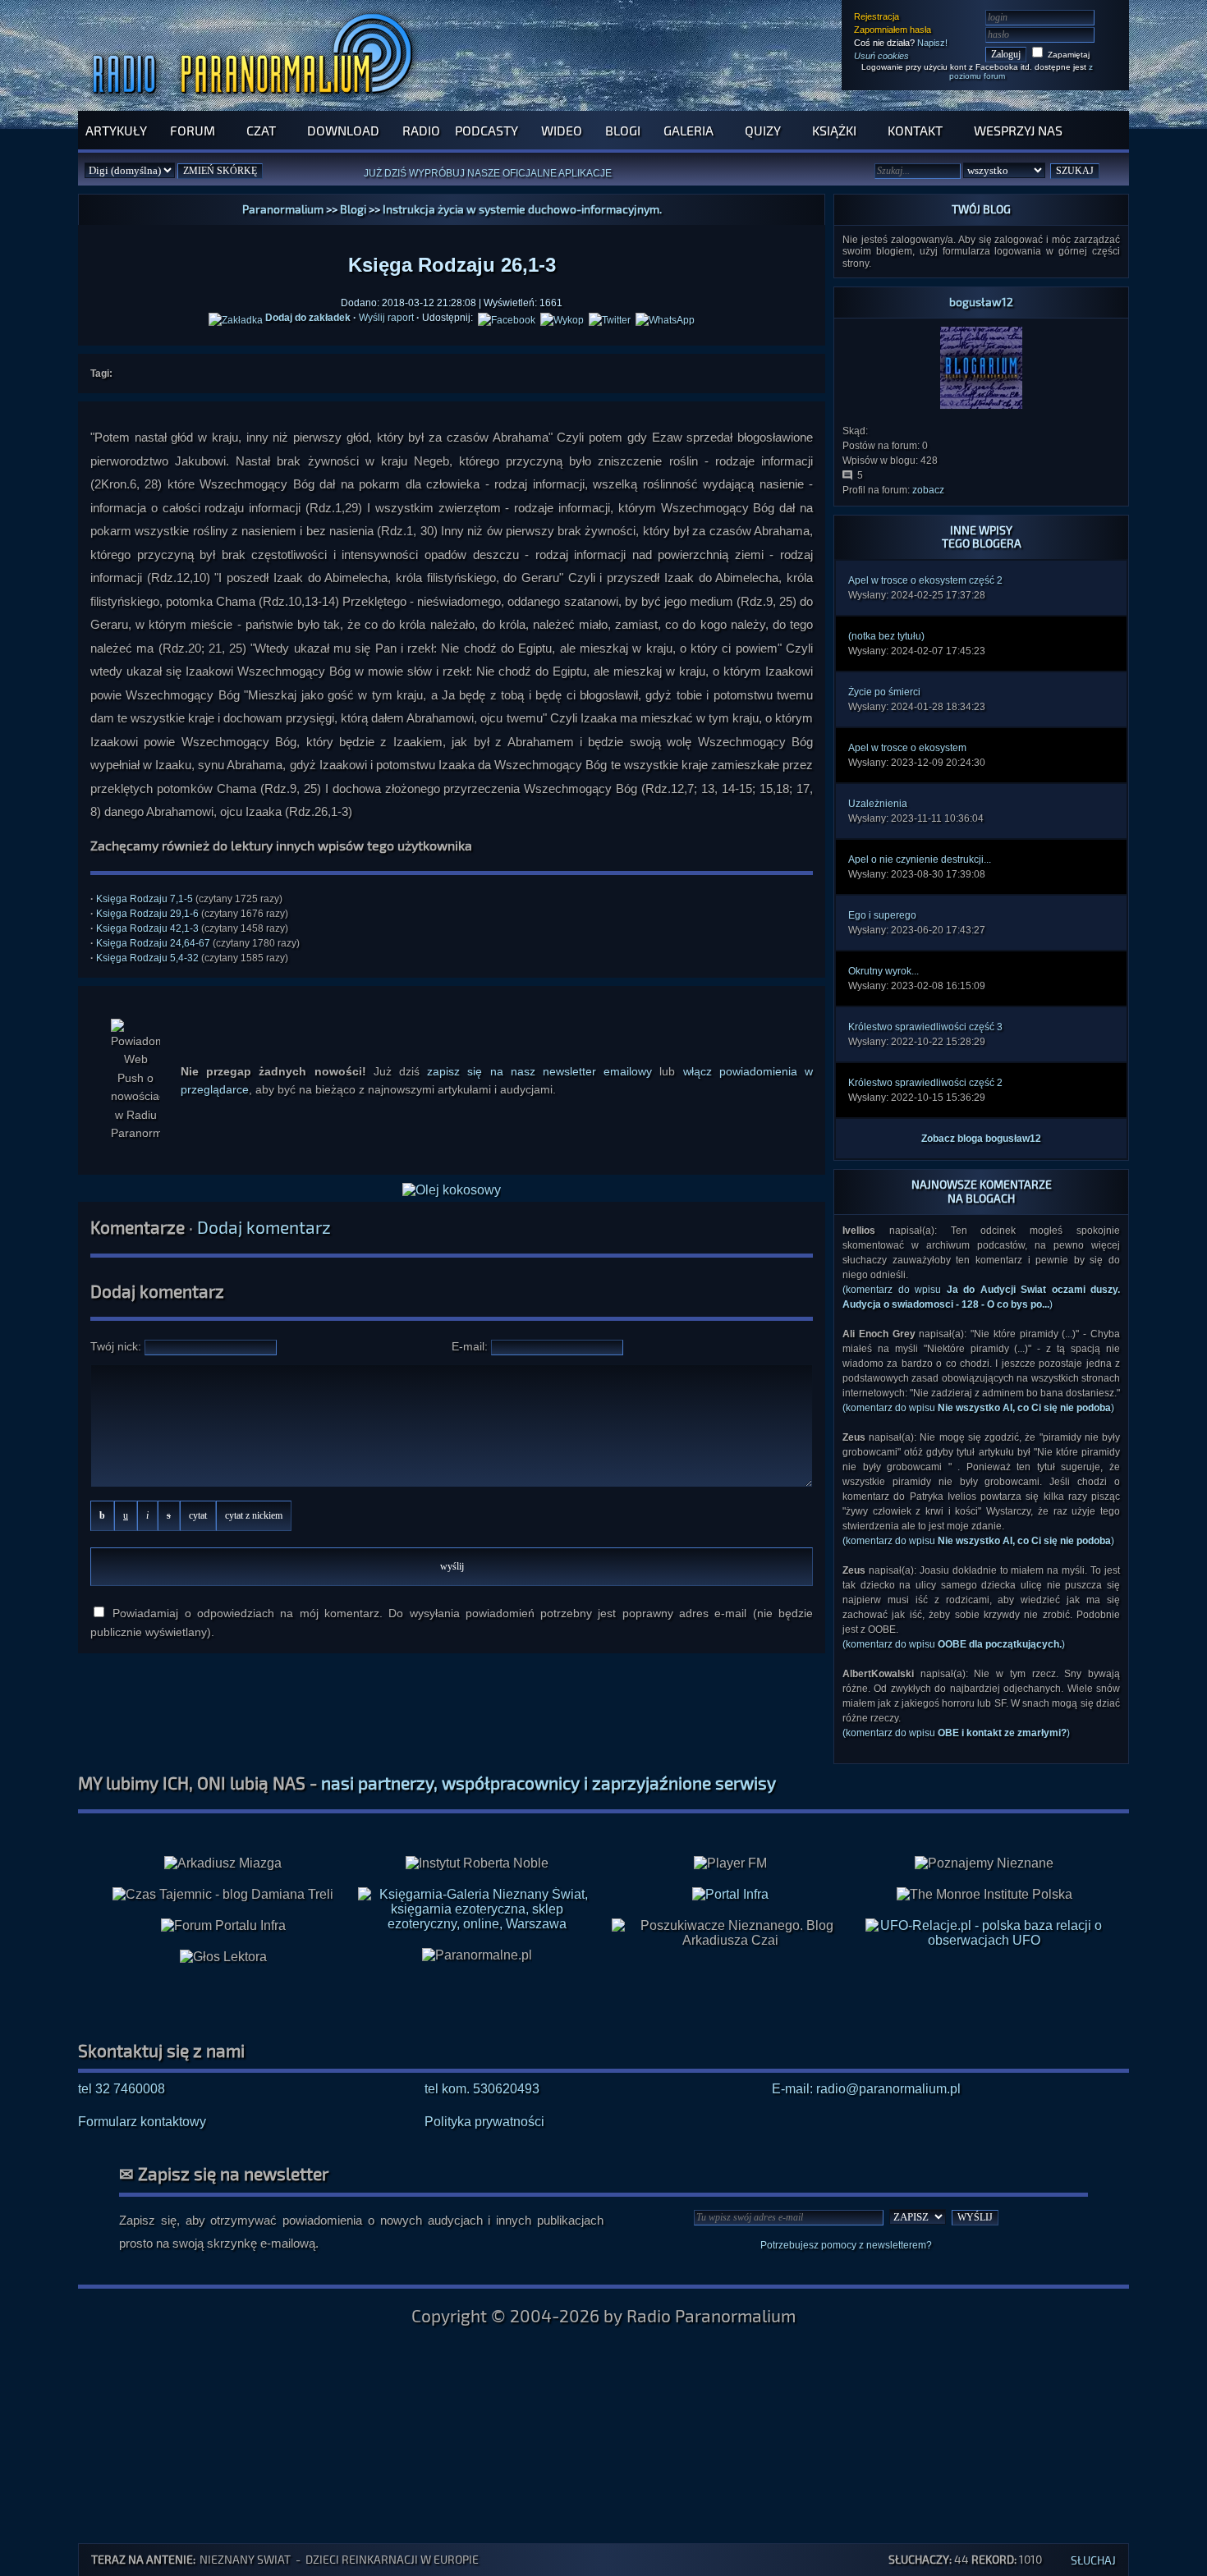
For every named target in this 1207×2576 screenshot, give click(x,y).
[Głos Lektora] (223, 1957)
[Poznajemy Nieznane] (984, 1863)
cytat (198, 1515)
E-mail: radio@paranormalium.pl (866, 2089)
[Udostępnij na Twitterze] (610, 318)
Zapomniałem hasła (893, 30)
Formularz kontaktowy (142, 2122)
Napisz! (932, 43)
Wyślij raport (386, 318)
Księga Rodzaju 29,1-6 (147, 914)
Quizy (763, 130)
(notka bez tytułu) (886, 636)
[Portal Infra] (730, 1894)
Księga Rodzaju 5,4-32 (147, 958)
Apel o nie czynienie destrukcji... (920, 859)
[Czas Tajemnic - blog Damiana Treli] (223, 1895)
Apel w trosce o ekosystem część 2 (925, 580)
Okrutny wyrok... (883, 971)
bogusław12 (981, 302)
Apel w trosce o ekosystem (907, 748)
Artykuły (116, 130)
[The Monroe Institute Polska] (984, 1895)
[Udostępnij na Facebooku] (507, 318)
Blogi (623, 130)
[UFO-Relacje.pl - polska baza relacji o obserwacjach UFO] (984, 1940)
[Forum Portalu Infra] (223, 1926)
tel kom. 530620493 (482, 2089)
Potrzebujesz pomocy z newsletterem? (846, 2245)
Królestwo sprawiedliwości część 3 (925, 1027)
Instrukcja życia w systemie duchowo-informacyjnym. (522, 209)
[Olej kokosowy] (452, 1190)
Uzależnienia (878, 804)
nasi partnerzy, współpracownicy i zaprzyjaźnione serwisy (548, 1783)
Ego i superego (882, 915)
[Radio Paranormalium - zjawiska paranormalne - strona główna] (256, 102)
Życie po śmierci (884, 692)
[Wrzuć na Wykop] (562, 318)
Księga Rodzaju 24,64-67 (153, 943)
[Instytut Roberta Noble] (477, 1863)
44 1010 (965, 2559)
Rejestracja (877, 16)
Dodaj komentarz (264, 1227)
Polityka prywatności (484, 2122)
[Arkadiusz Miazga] (223, 1863)
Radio (421, 130)
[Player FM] (730, 1863)
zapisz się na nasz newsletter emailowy (539, 1071)
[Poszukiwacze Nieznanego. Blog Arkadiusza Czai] (730, 1933)
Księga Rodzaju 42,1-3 (147, 928)
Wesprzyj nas (1018, 130)
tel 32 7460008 (122, 2089)
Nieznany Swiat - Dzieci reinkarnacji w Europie (339, 2559)
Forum (193, 130)
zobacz (928, 490)
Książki (834, 130)
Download (343, 130)
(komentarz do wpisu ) (978, 1408)
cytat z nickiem (254, 1515)
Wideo (562, 130)
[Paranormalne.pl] (477, 1955)
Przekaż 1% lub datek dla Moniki (513, 181)
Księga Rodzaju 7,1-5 (145, 899)
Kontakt (915, 130)
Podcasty (486, 130)
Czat (261, 130)
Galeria (688, 130)
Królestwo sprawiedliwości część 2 (925, 1083)
